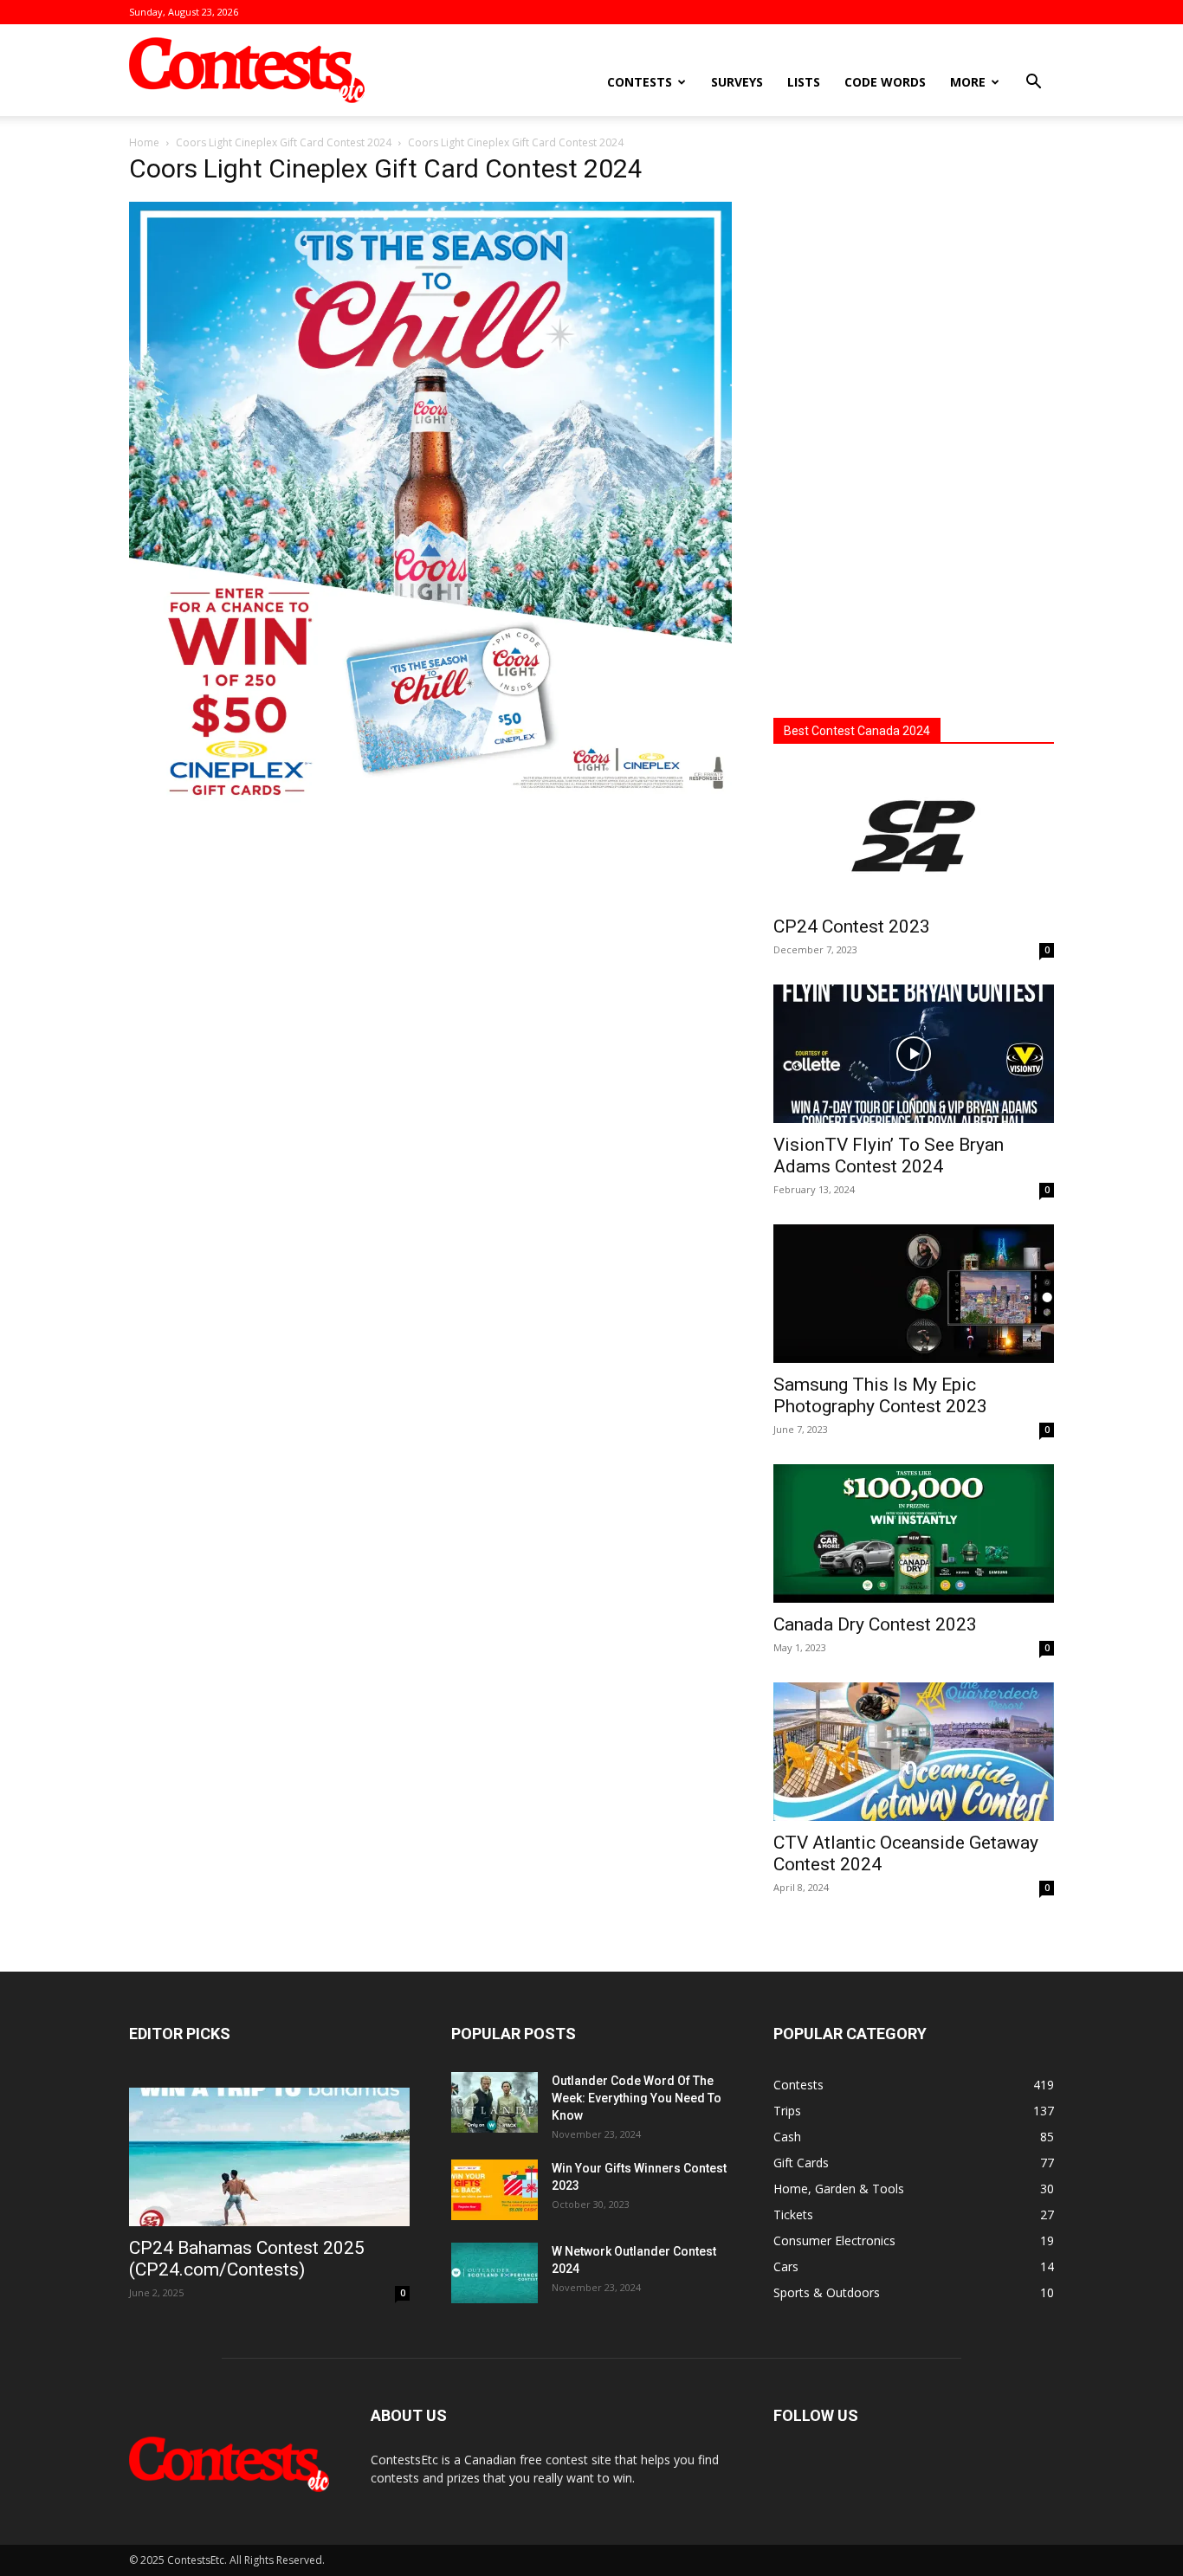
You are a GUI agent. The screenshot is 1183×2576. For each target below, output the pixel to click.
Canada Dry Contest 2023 (875, 1624)
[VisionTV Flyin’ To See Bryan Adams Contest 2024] (914, 1054)
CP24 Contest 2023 (852, 926)
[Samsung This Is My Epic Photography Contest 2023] (914, 1294)
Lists (804, 82)
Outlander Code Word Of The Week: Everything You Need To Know (637, 2098)
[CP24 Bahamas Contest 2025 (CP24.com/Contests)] (269, 2157)
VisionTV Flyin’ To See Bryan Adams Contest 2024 (889, 1156)
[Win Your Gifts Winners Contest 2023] (495, 2190)
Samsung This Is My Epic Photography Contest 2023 (880, 1395)
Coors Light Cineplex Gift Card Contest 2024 (284, 142)
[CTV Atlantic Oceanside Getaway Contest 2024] (914, 1752)
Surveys (737, 82)
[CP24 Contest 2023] (914, 836)
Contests (640, 82)
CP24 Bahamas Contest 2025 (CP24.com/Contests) (247, 2259)
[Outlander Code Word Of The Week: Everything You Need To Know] (495, 2102)
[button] (1033, 84)
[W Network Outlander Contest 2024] (495, 2273)
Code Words (885, 82)
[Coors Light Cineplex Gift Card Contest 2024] (430, 799)
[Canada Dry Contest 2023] (914, 1533)
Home (144, 142)
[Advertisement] (914, 420)
